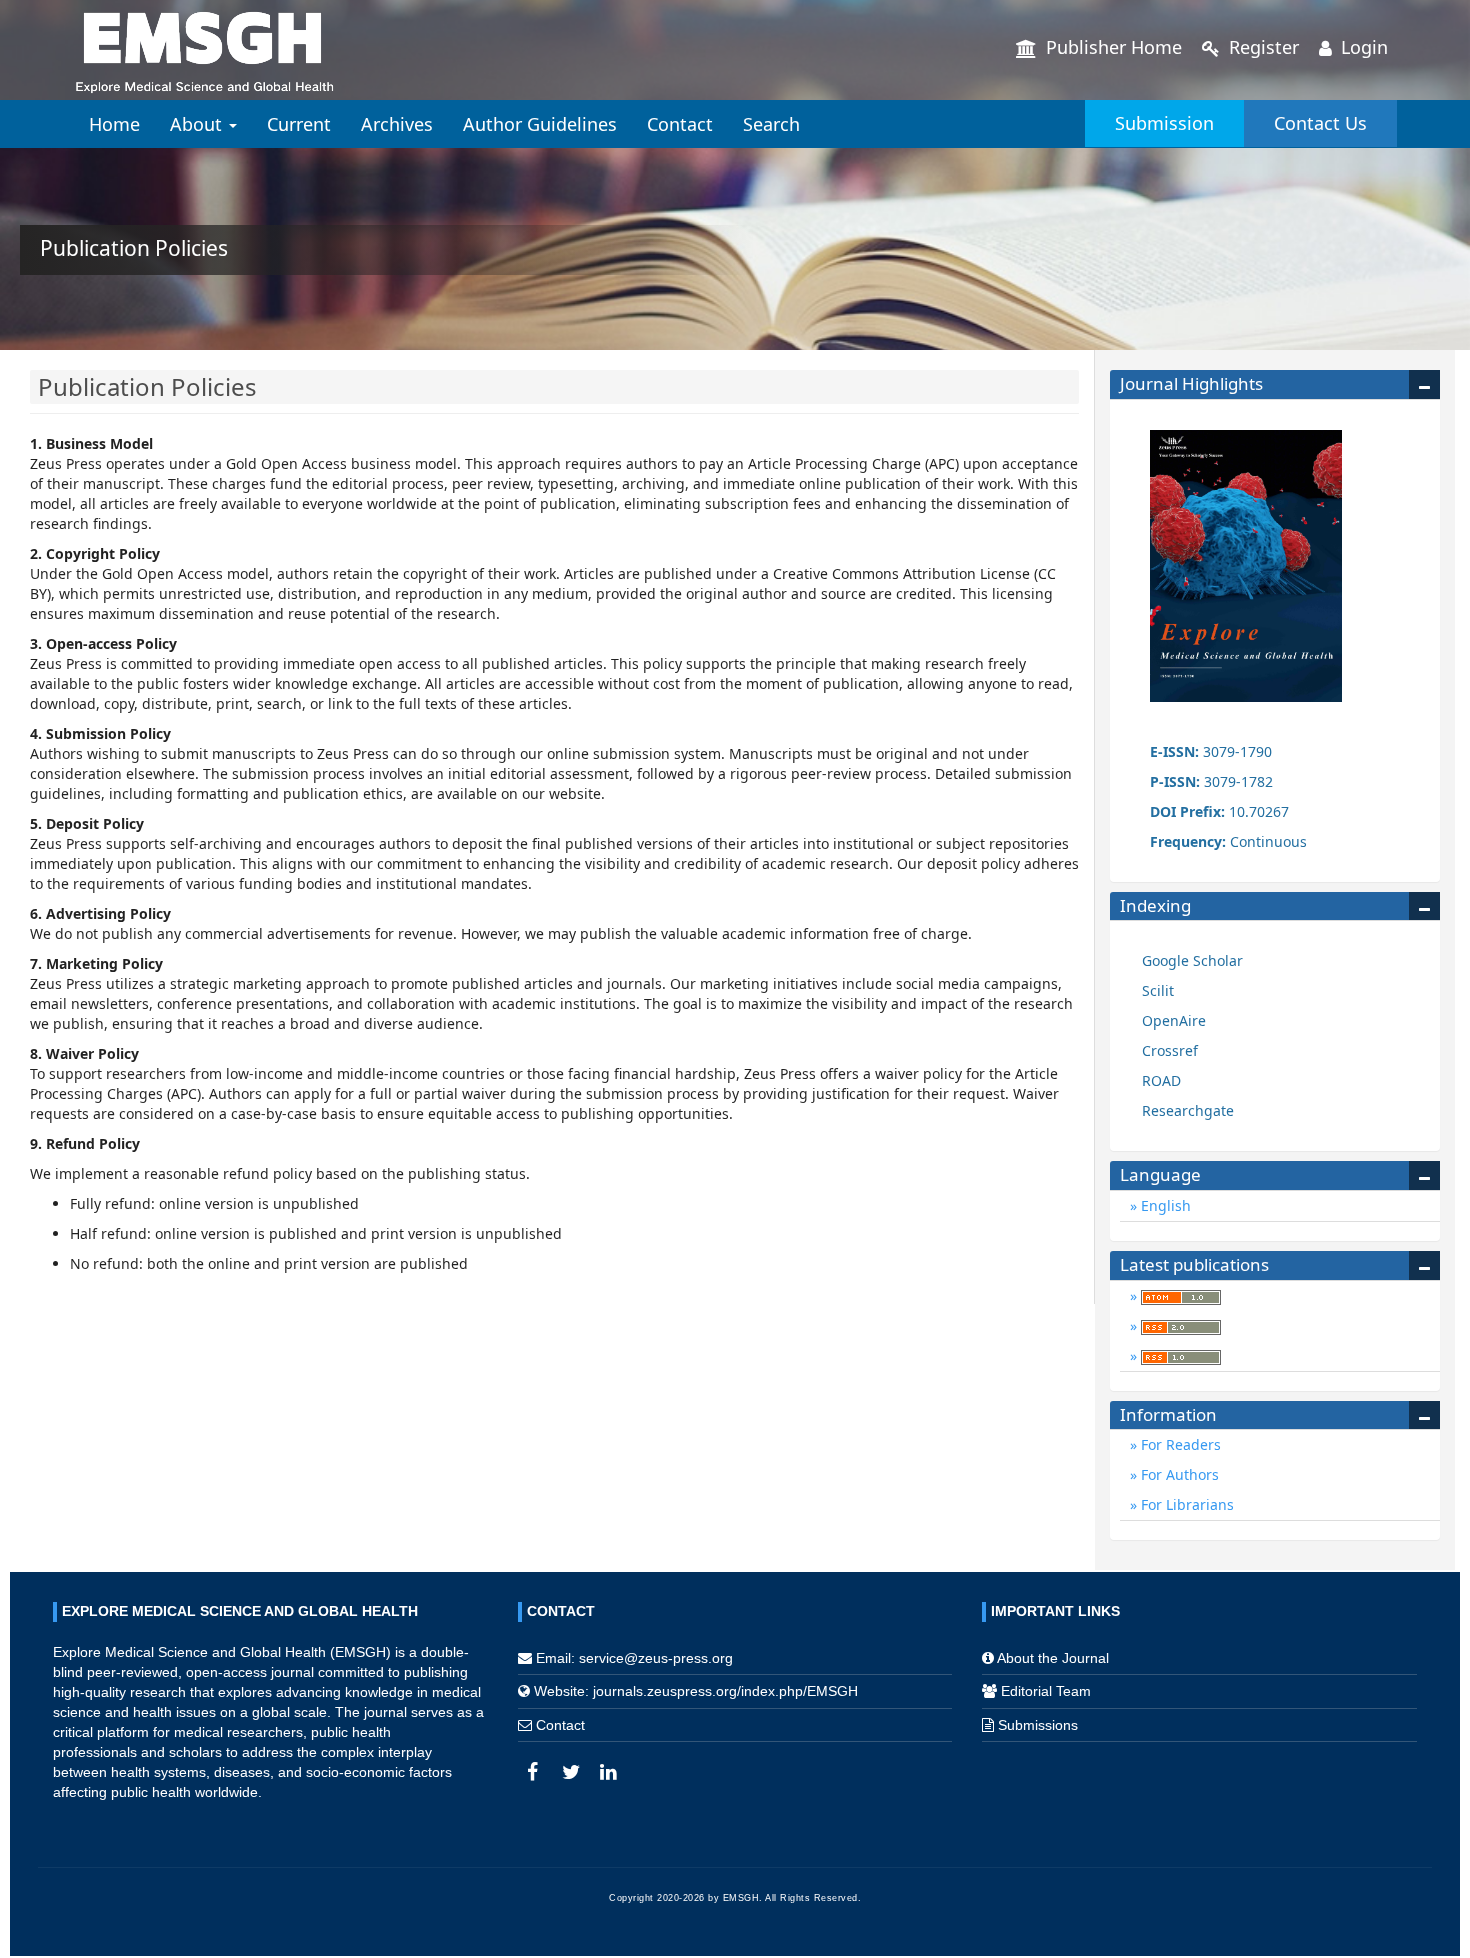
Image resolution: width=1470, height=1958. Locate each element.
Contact (680, 124)
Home (114, 124)
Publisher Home (1111, 47)
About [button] (198, 124)
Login (1362, 47)
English (1164, 1205)
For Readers (1179, 1444)
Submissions (1038, 1725)
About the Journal (1053, 1658)
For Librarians (1185, 1504)
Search (771, 124)
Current (299, 124)
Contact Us (1320, 123)
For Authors (1178, 1474)
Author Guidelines (540, 124)
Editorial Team (1046, 1691)
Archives (397, 124)
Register (1261, 47)
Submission (1164, 123)
